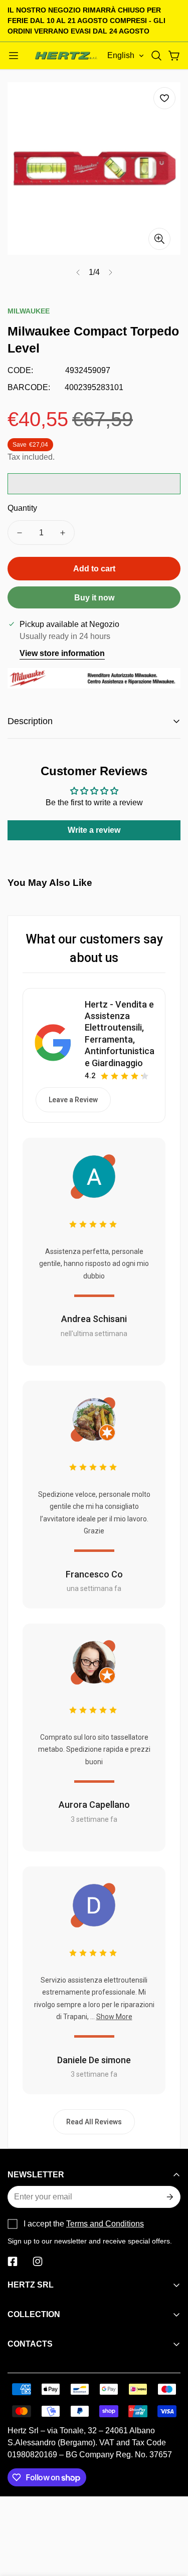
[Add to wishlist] (164, 98)
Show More (114, 2017)
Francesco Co (94, 1574)
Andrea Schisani (94, 1319)
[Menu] (14, 56)
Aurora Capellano (94, 1805)
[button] (156, 56)
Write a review (94, 830)
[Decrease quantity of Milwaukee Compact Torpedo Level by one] (20, 533)
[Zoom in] (159, 239)
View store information (62, 653)
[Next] (110, 272)
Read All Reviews (94, 2122)
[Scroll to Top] (170, 2523)
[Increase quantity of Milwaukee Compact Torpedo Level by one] (63, 533)
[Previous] (78, 272)
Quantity (22, 508)
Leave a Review (73, 1100)
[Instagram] (38, 2262)
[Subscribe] (169, 2197)
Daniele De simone (94, 2060)
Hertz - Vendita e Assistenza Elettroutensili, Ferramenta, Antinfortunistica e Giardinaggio (120, 1034)
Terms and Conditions (105, 2224)
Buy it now (94, 598)
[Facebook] (13, 2262)
